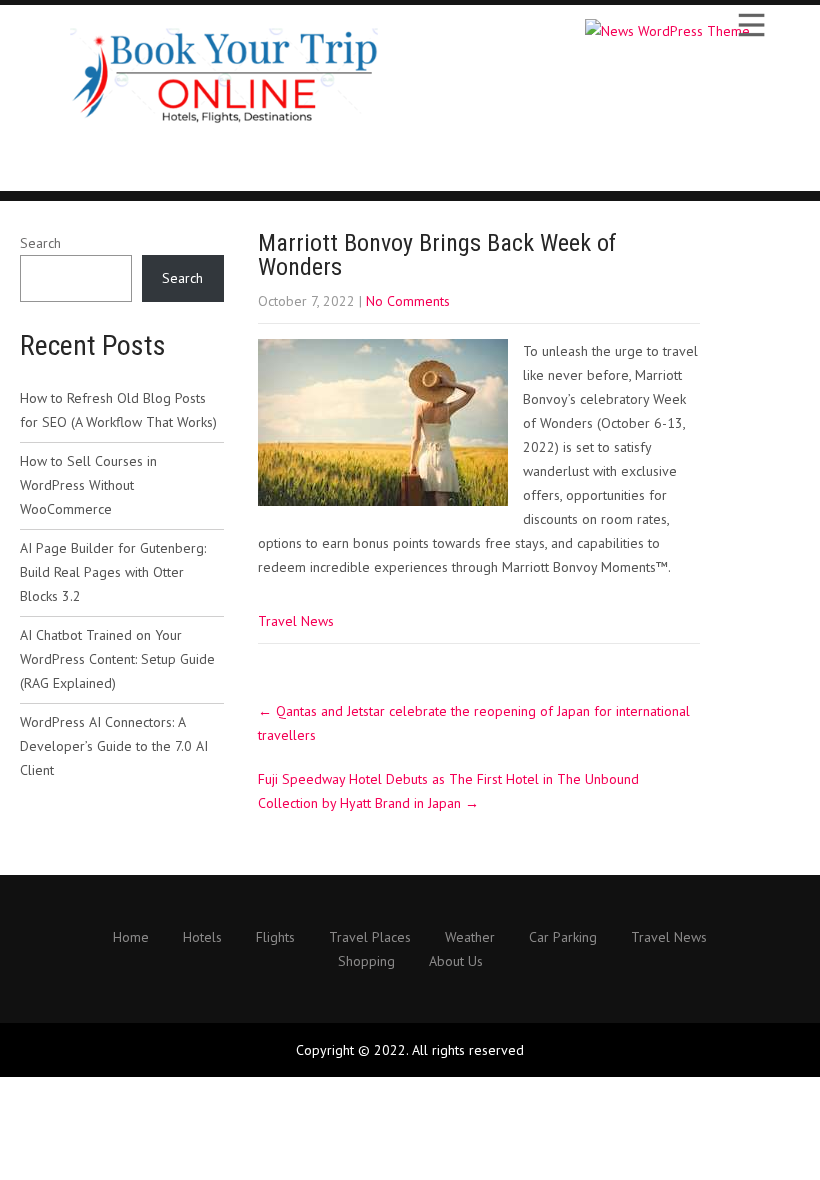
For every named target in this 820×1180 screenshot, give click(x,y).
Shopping (366, 962)
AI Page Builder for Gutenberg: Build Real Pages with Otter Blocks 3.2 (113, 572)
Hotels (202, 938)
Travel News (296, 621)
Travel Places (370, 938)
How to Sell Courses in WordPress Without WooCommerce (88, 485)
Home (131, 938)
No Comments (408, 301)
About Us (456, 962)
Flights (275, 938)
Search (40, 243)
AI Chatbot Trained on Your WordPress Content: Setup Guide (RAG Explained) (117, 659)
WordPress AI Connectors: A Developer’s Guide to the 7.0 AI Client (114, 746)
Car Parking (563, 938)
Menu (750, 25)
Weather (470, 938)
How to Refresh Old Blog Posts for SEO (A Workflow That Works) (118, 410)
